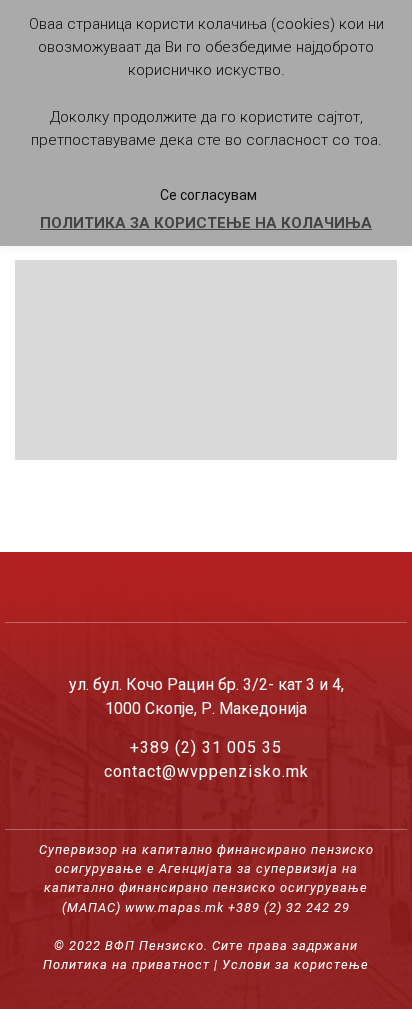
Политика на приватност (126, 964)
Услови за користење (295, 964)
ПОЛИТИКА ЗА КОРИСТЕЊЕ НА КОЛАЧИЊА (206, 223)
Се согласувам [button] (208, 195)
